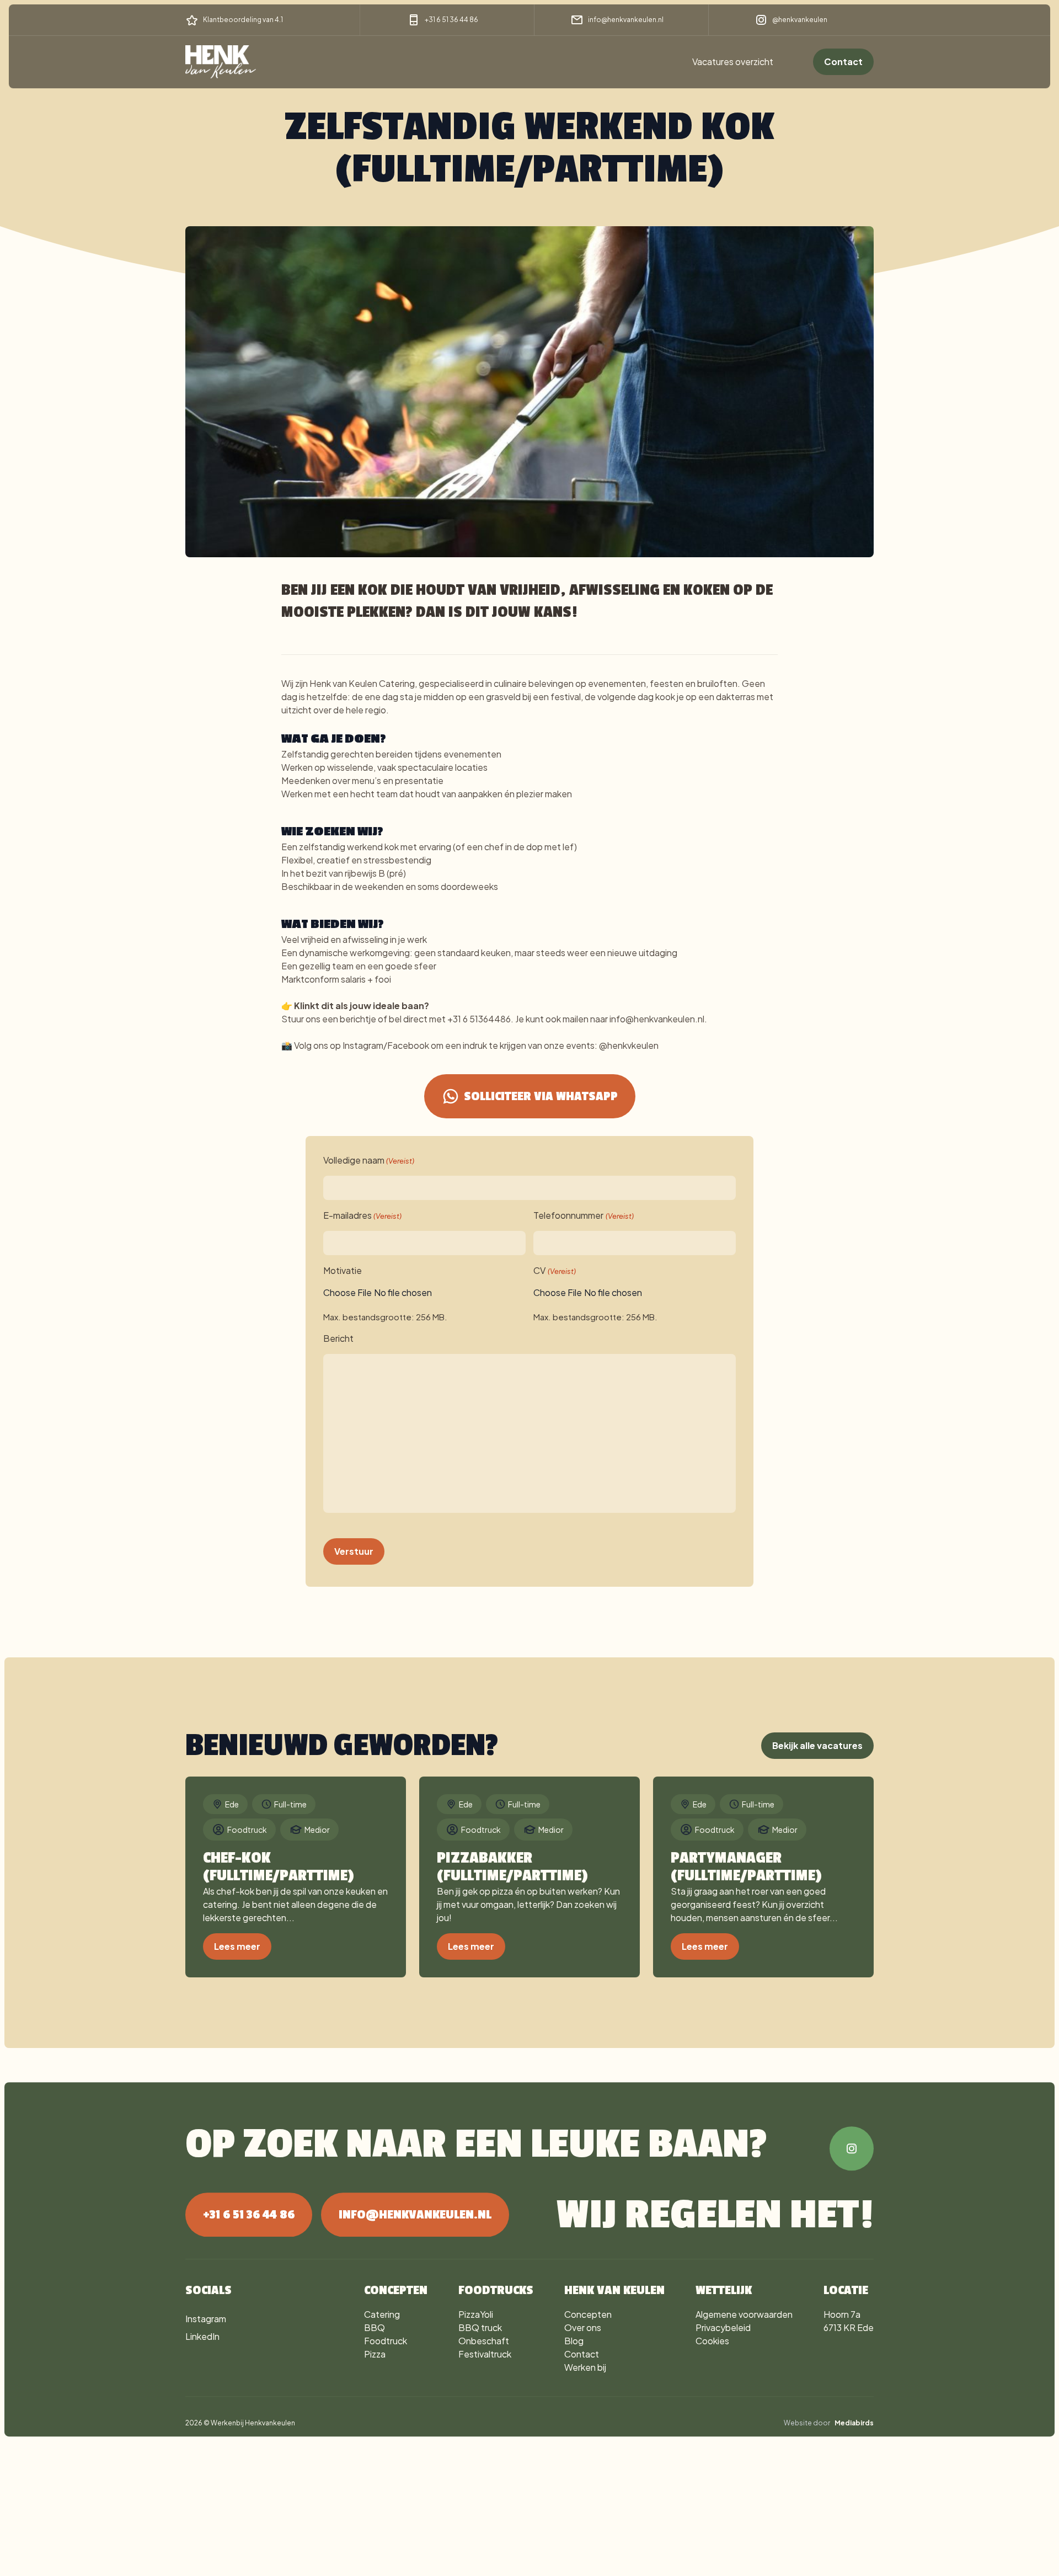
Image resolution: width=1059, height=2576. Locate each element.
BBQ (375, 2327)
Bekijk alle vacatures (817, 1745)
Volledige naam (369, 1160)
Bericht (338, 1338)
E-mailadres (362, 1215)
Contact (843, 62)
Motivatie (343, 1270)
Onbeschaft (484, 2341)
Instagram (206, 2319)
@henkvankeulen (800, 20)
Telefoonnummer (583, 1215)
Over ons (583, 2327)
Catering (382, 2314)
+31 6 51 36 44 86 (451, 20)
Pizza (375, 2354)
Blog (574, 2341)
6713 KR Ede (849, 2327)
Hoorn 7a (842, 2314)
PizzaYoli (476, 2314)
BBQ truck (480, 2327)
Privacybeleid (723, 2327)
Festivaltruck (485, 2354)
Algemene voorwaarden (744, 2314)
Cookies (712, 2341)
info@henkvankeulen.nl (626, 20)
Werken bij (585, 2367)
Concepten (588, 2314)
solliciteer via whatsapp (541, 1096)
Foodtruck (386, 2341)
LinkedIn (202, 2336)
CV (554, 1270)
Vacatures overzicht (733, 62)
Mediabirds (854, 2423)
